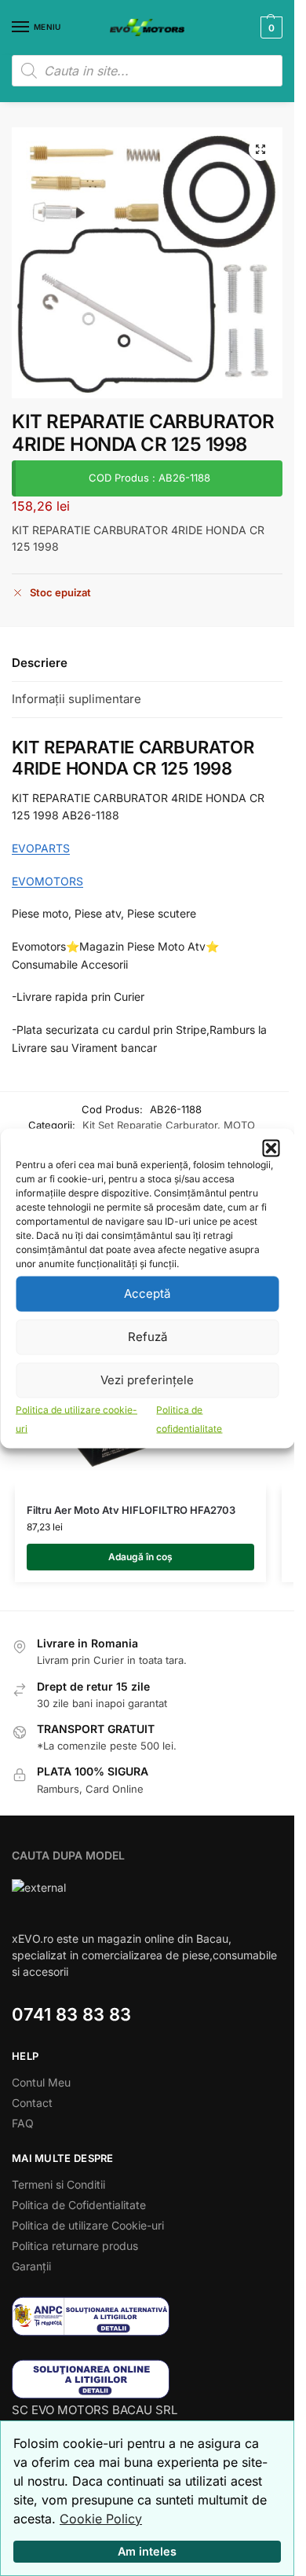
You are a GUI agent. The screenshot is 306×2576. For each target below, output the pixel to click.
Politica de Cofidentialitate (79, 2205)
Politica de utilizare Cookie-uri (88, 2225)
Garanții (31, 2266)
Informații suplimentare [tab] (76, 699)
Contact (32, 2103)
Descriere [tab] (40, 663)
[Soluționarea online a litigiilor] (147, 2379)
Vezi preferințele (147, 1380)
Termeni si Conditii (58, 2184)
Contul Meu (41, 2082)
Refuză (148, 1337)
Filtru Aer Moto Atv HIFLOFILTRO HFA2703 (131, 1510)
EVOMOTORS (47, 881)
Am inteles (147, 2551)
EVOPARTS (41, 848)
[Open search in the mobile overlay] (147, 71)
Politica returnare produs (75, 2246)
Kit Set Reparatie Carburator (150, 1125)
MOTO (239, 1125)
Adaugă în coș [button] (140, 1557)
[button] (271, 1148)
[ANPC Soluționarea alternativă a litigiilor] (147, 2316)
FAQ (23, 2123)
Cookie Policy (101, 2519)
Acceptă (147, 1293)
